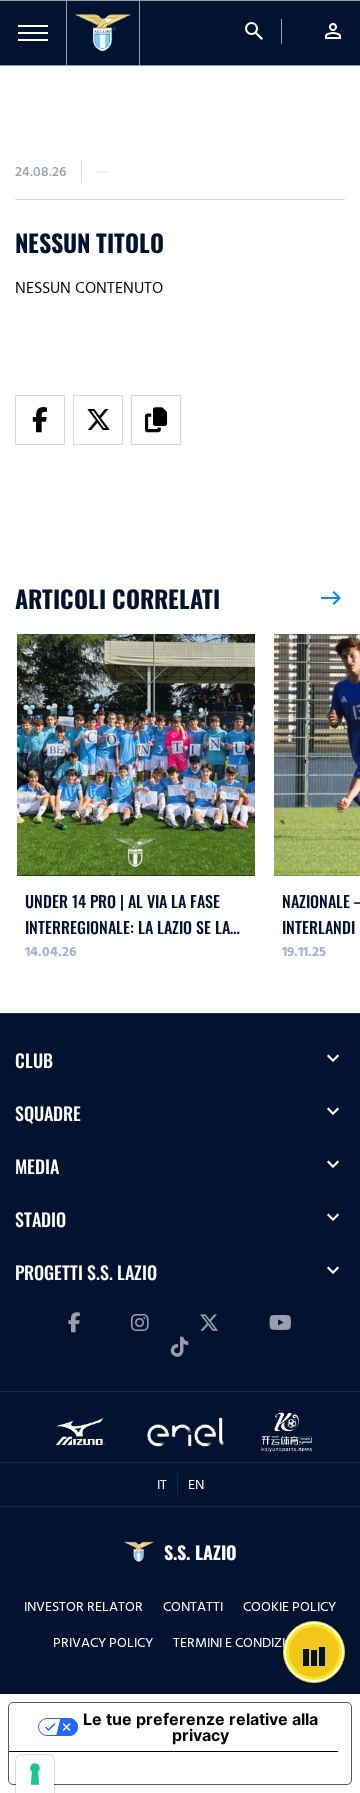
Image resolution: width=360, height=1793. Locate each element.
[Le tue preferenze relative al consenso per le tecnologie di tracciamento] (35, 1774)
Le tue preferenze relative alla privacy (200, 1727)
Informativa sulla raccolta (123, 1768)
